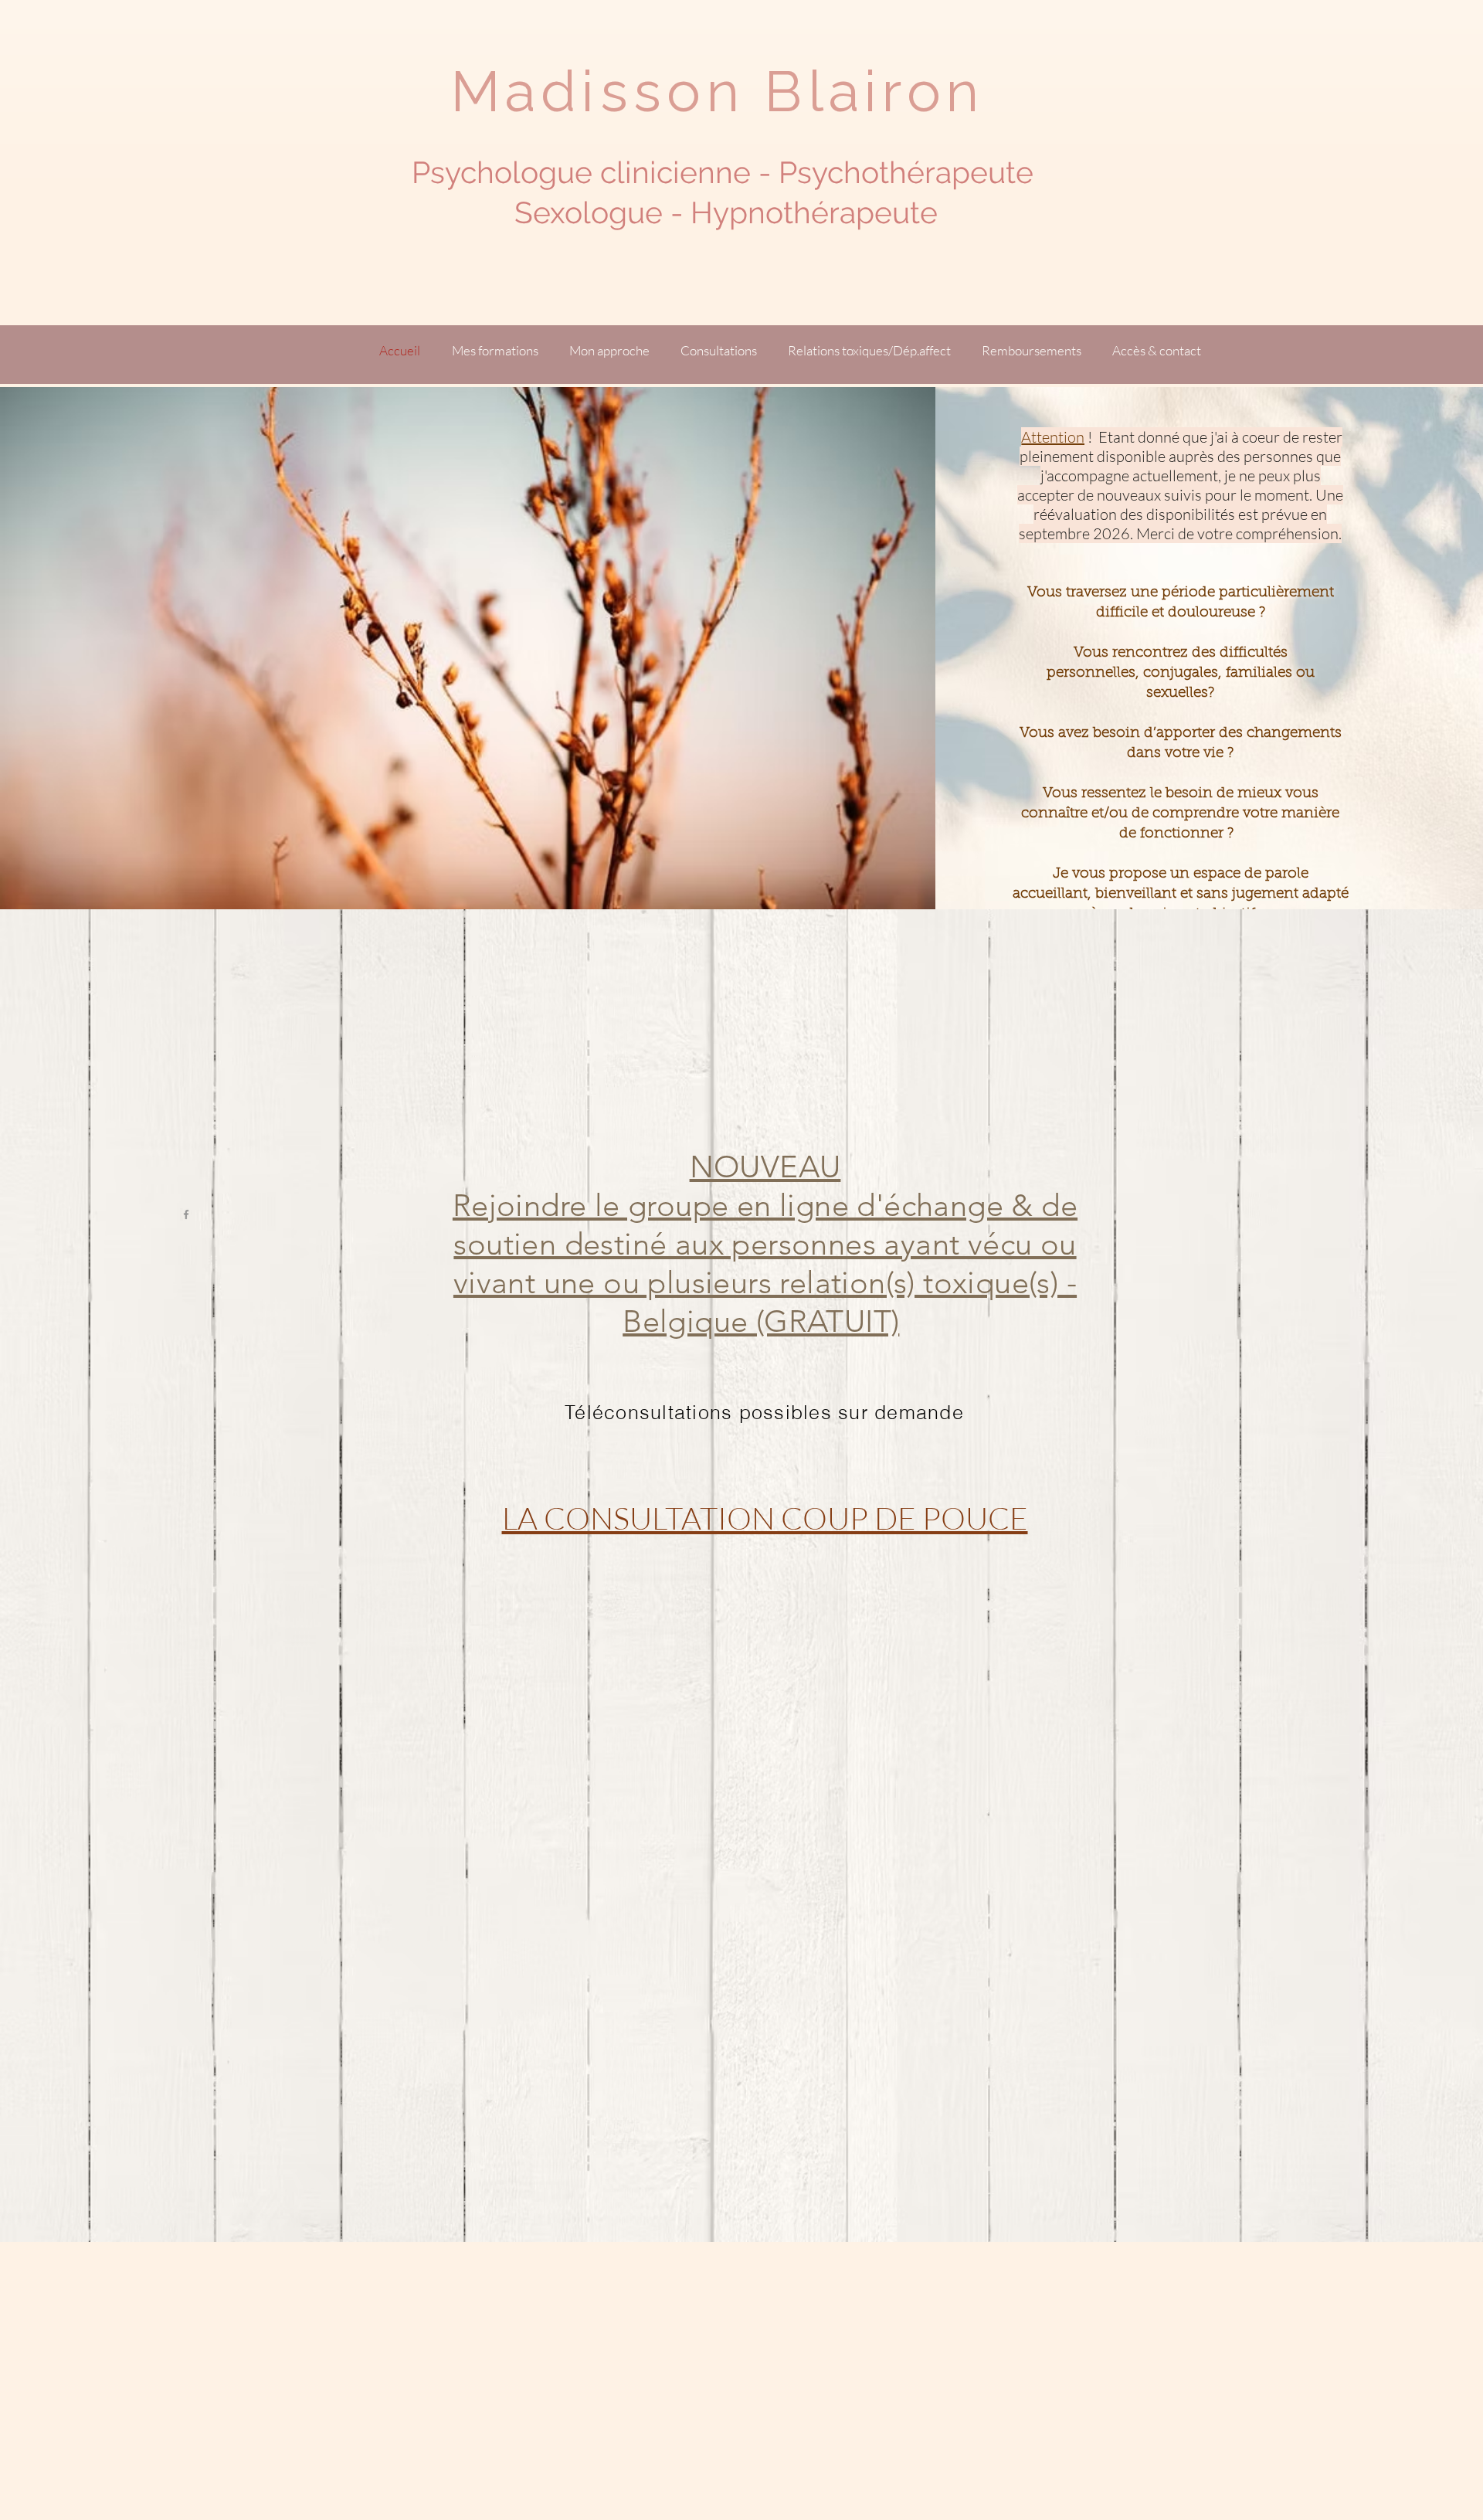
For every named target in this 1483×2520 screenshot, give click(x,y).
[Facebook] (186, 1214)
